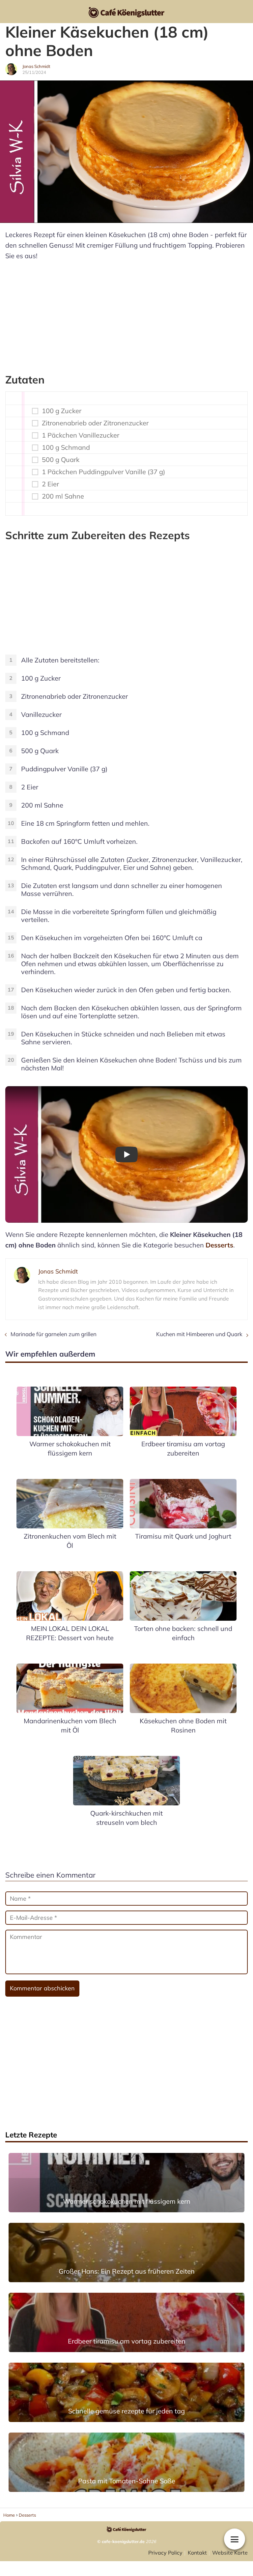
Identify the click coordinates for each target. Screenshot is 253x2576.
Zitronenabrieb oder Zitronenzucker (95, 423)
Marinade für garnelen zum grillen (54, 1334)
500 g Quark (61, 460)
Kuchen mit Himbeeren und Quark (199, 1334)
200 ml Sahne (63, 496)
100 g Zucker (62, 411)
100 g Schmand (66, 447)
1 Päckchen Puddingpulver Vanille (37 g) (103, 472)
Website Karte (230, 2553)
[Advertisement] (126, 314)
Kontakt (197, 2553)
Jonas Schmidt (36, 66)
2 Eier (50, 484)
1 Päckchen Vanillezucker (81, 435)
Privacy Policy (165, 2553)
